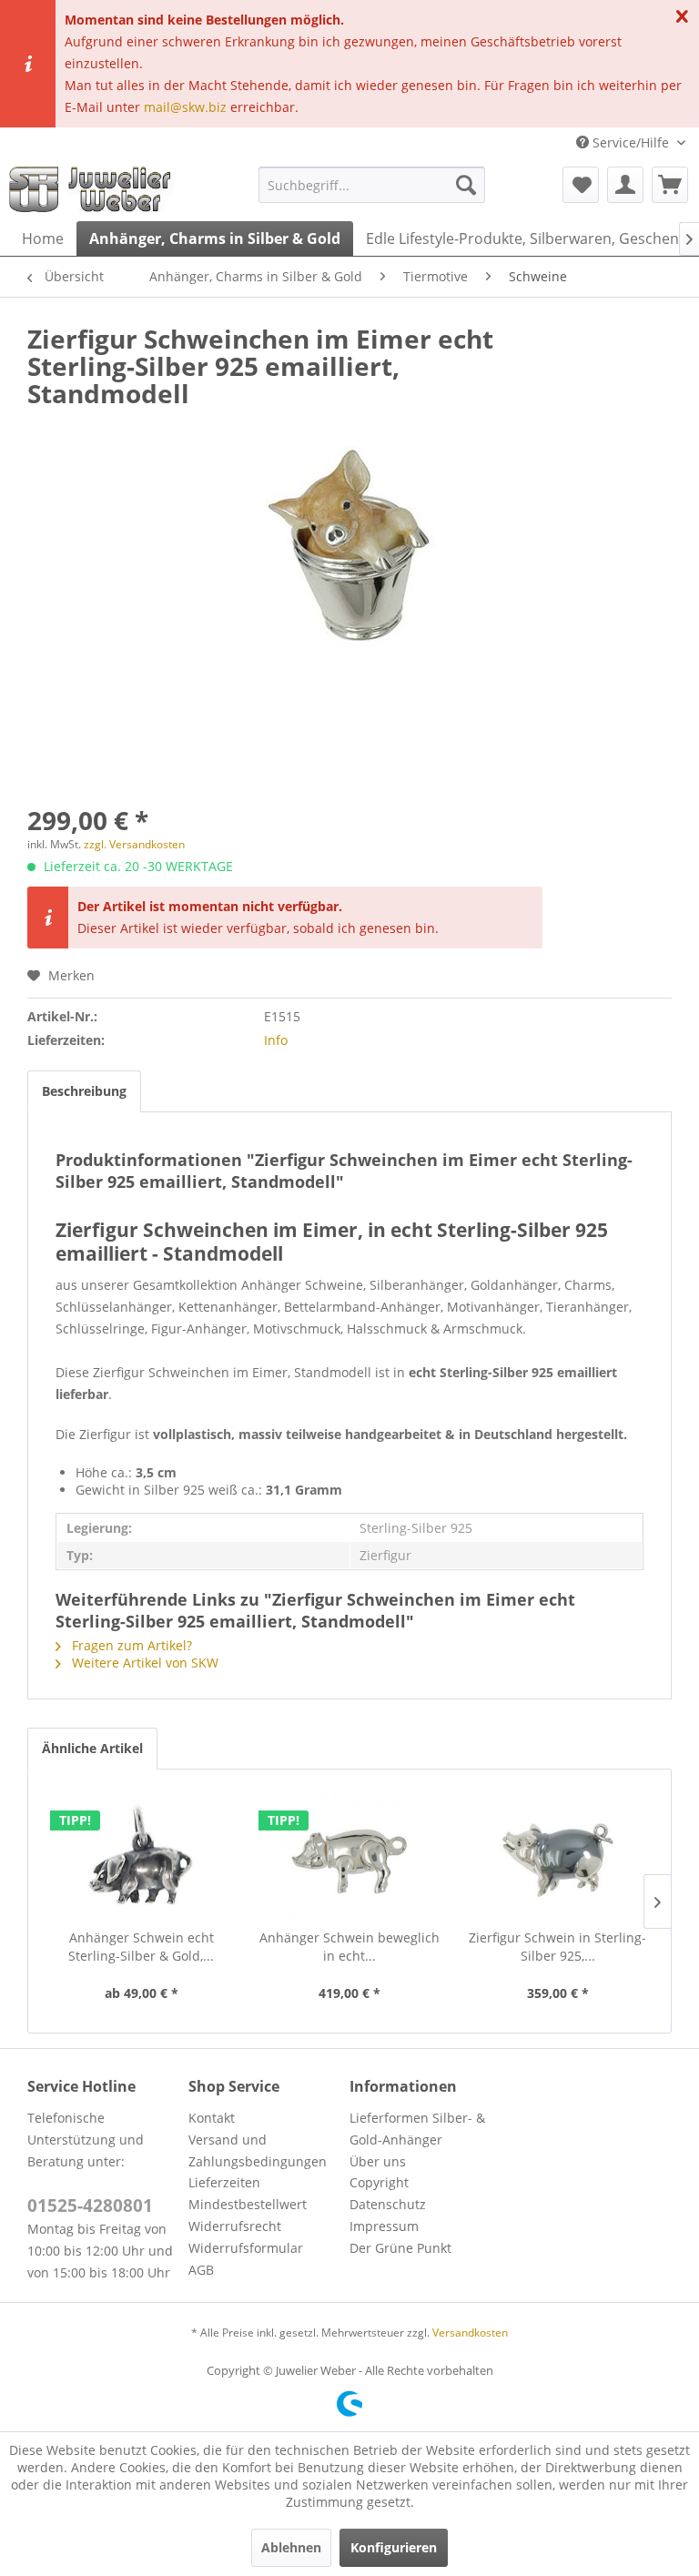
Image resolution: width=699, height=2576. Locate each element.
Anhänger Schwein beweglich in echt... (349, 1947)
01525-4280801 (90, 2206)
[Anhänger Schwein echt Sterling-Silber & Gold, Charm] (142, 1856)
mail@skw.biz (185, 107)
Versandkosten (470, 2333)
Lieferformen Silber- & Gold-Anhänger (417, 2129)
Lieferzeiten (224, 2182)
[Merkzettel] (581, 185)
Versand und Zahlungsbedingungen (258, 2150)
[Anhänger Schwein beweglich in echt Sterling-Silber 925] (350, 1856)
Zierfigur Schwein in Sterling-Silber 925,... (557, 1947)
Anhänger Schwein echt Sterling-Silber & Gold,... (141, 1947)
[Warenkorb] (670, 185)
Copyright (379, 2182)
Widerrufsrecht (235, 2226)
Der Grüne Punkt (400, 2248)
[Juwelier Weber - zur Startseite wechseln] (95, 189)
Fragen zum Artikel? (130, 1645)
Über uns (378, 2161)
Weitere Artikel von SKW (143, 1663)
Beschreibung (84, 1091)
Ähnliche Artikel (92, 1748)
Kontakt (212, 2118)
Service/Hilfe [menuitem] (631, 142)
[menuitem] (372, 185)
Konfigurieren (394, 2547)
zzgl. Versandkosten (134, 844)
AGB (201, 2270)
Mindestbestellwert (248, 2204)
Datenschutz (388, 2204)
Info (276, 1040)
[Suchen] (466, 185)
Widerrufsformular (246, 2248)
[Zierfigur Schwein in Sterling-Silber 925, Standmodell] (557, 1856)
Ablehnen (291, 2547)
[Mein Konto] (625, 185)
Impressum (384, 2226)
